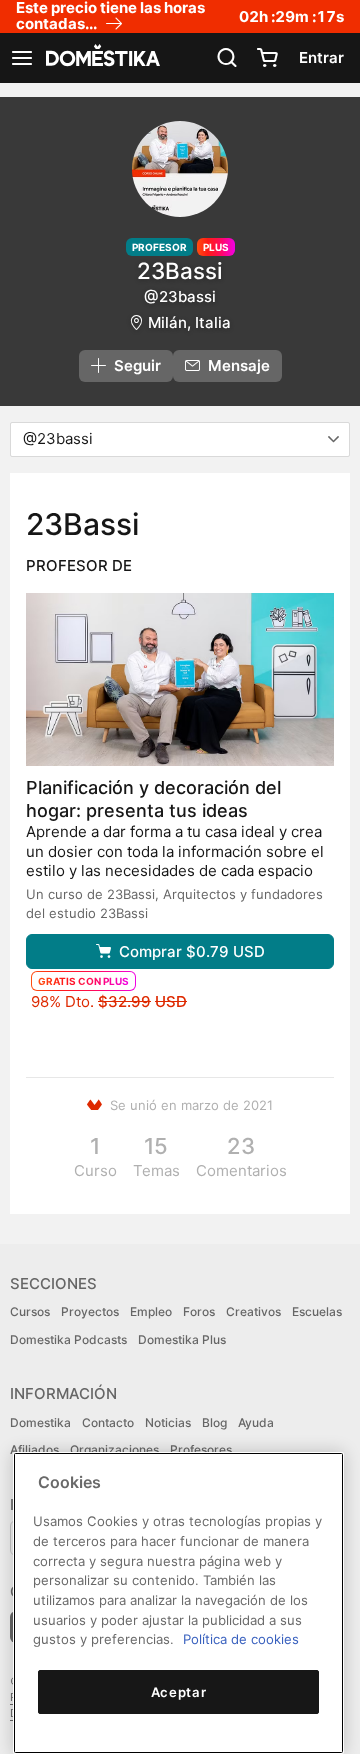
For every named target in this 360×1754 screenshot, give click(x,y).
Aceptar (179, 1692)
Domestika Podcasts (68, 1339)
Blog (214, 1422)
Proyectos (90, 1311)
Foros (199, 1311)
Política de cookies (241, 1639)
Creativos (253, 1311)
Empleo (151, 1311)
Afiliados (34, 1449)
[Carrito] (267, 58)
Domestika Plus (182, 1339)
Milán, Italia (189, 322)
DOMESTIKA (101, 58)
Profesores (201, 1449)
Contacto (108, 1422)
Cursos (30, 1311)
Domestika (40, 1422)
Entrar (321, 57)
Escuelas (317, 1311)
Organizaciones (114, 1449)
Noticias (168, 1422)
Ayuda (256, 1422)
